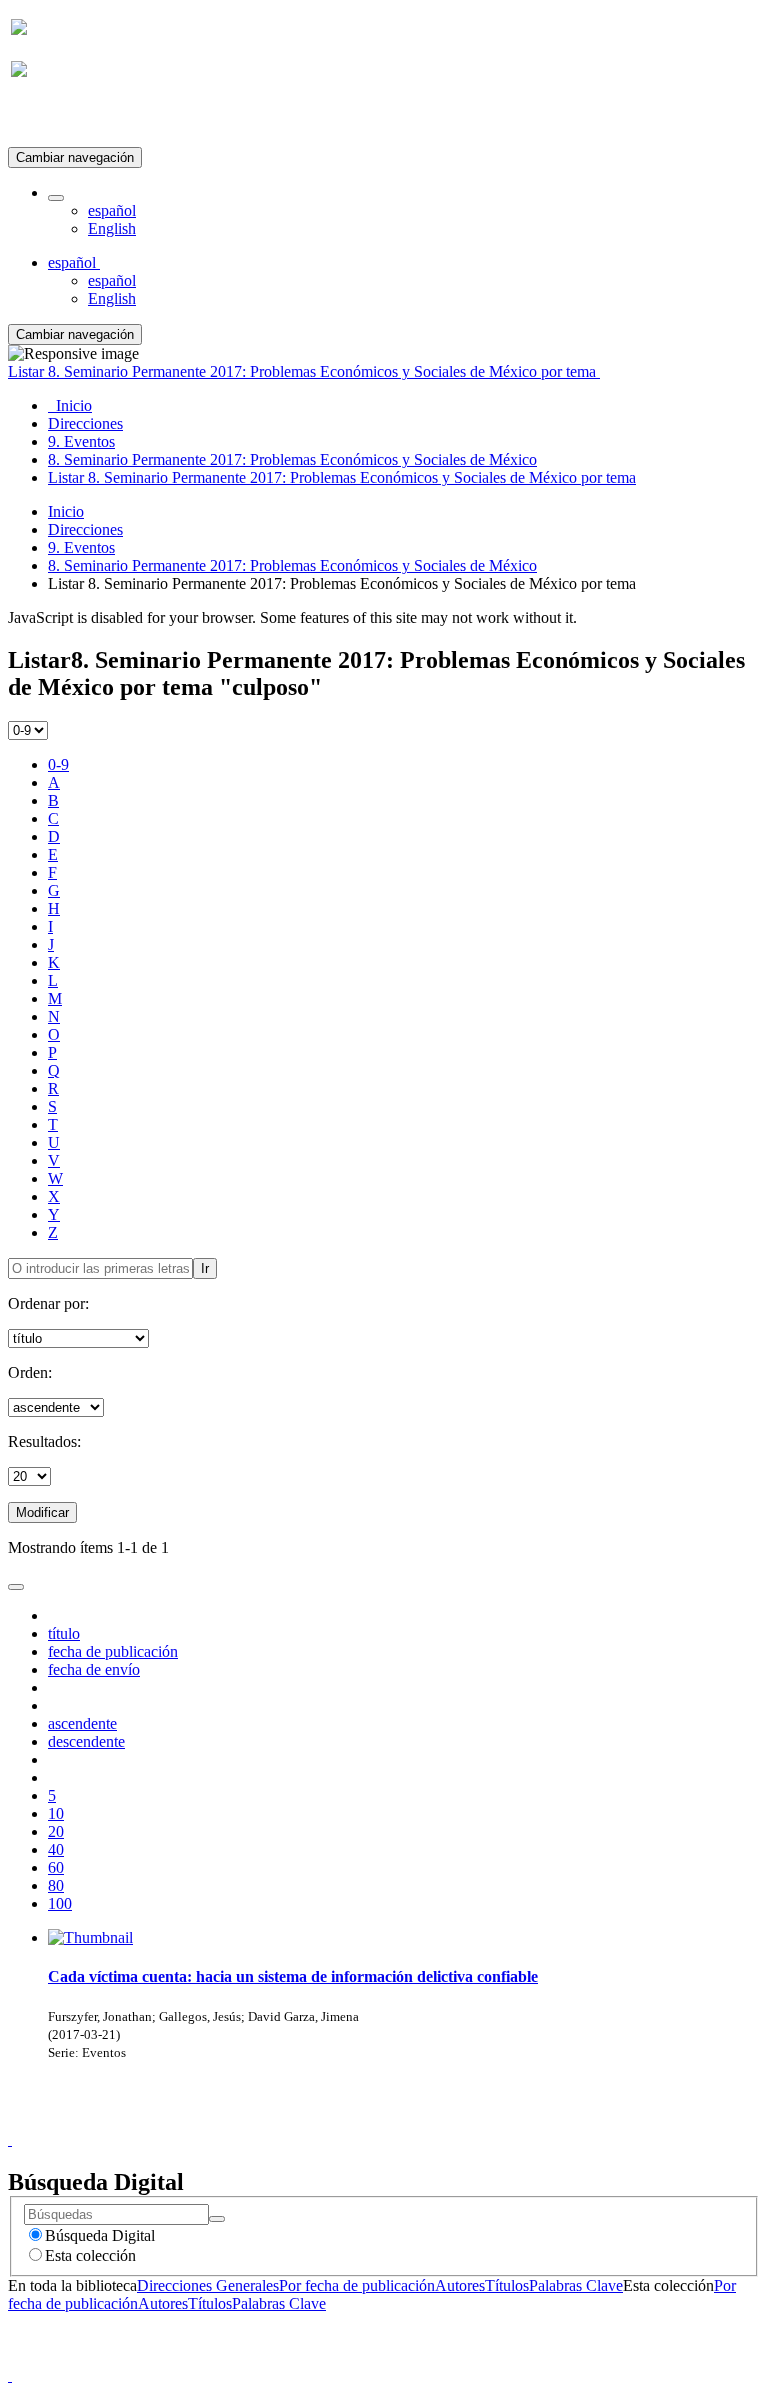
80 (56, 1885)
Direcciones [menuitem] (85, 423)
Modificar (42, 1512)
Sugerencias (418, 2121)
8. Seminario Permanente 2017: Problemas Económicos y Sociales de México (292, 565)
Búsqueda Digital (100, 2235)
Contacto (340, 2121)
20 (56, 1831)
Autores (460, 2285)
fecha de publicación (113, 1651)
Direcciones (85, 529)
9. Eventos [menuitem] (81, 441)
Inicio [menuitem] (70, 405)
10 (56, 1813)
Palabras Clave (576, 2285)
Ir (205, 1268)
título (64, 1633)
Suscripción (48, 118)
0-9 (58, 764)
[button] (56, 198)
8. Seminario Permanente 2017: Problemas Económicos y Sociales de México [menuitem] (292, 459)
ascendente (82, 1723)
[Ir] (217, 2219)
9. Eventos (81, 547)
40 (56, 1849)
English (112, 228)
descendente (86, 1741)
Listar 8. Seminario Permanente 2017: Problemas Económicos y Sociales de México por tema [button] (304, 371)
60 (56, 1867)
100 (60, 1903)
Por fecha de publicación (357, 2285)
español (112, 210)
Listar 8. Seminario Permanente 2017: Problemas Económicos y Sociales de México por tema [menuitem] (342, 477)
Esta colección (90, 2255)
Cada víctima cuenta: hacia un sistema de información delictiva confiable (293, 1976)
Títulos (507, 2285)
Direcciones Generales (208, 2285)
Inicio (66, 511)
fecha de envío (94, 1669)
